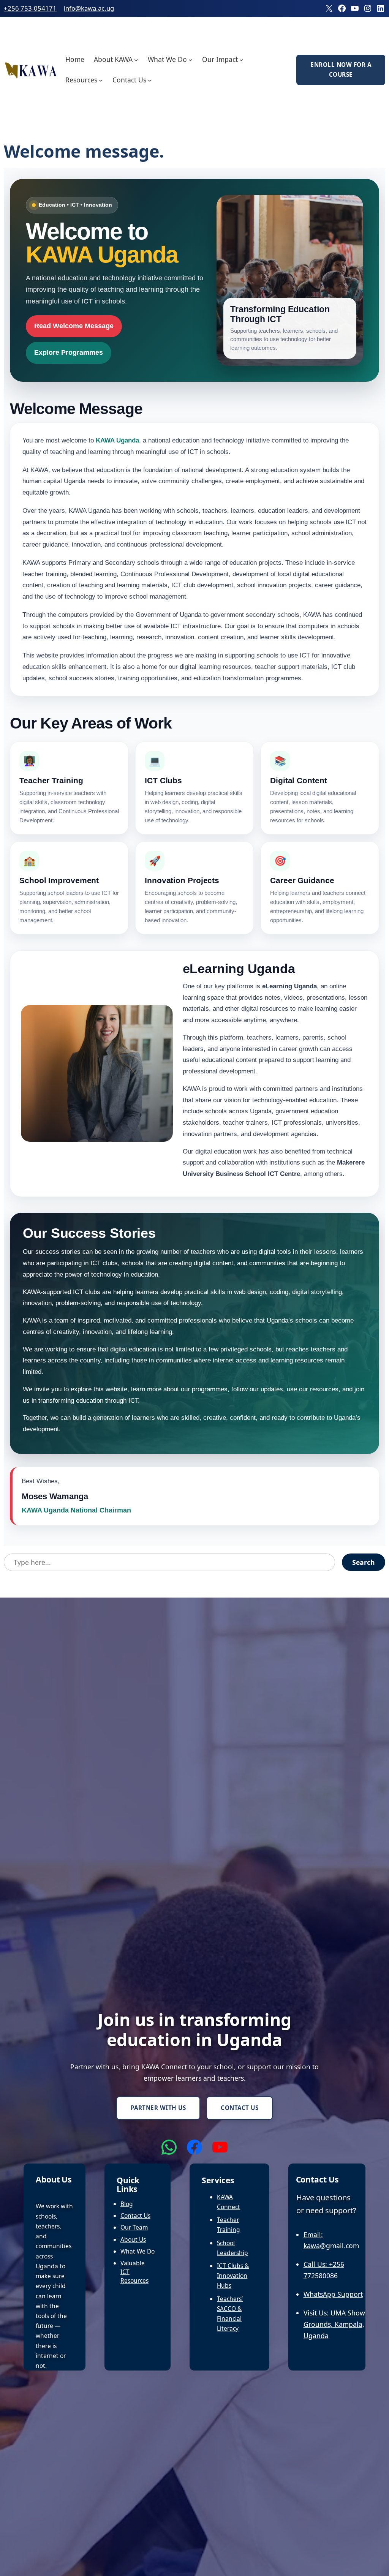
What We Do (138, 2251)
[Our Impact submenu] (241, 59)
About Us (133, 2239)
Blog (127, 2204)
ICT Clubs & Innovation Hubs (233, 2276)
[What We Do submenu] (191, 59)
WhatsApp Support (333, 2294)
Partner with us (158, 2108)
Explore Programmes (69, 352)
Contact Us (240, 2108)
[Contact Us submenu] (150, 80)
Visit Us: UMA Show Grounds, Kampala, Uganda (334, 2324)
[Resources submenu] (101, 80)
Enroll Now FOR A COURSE (341, 70)
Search (364, 1562)
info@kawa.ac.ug (89, 8)
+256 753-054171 (30, 8)
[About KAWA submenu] (136, 59)
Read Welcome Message (74, 326)
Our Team (134, 2227)
